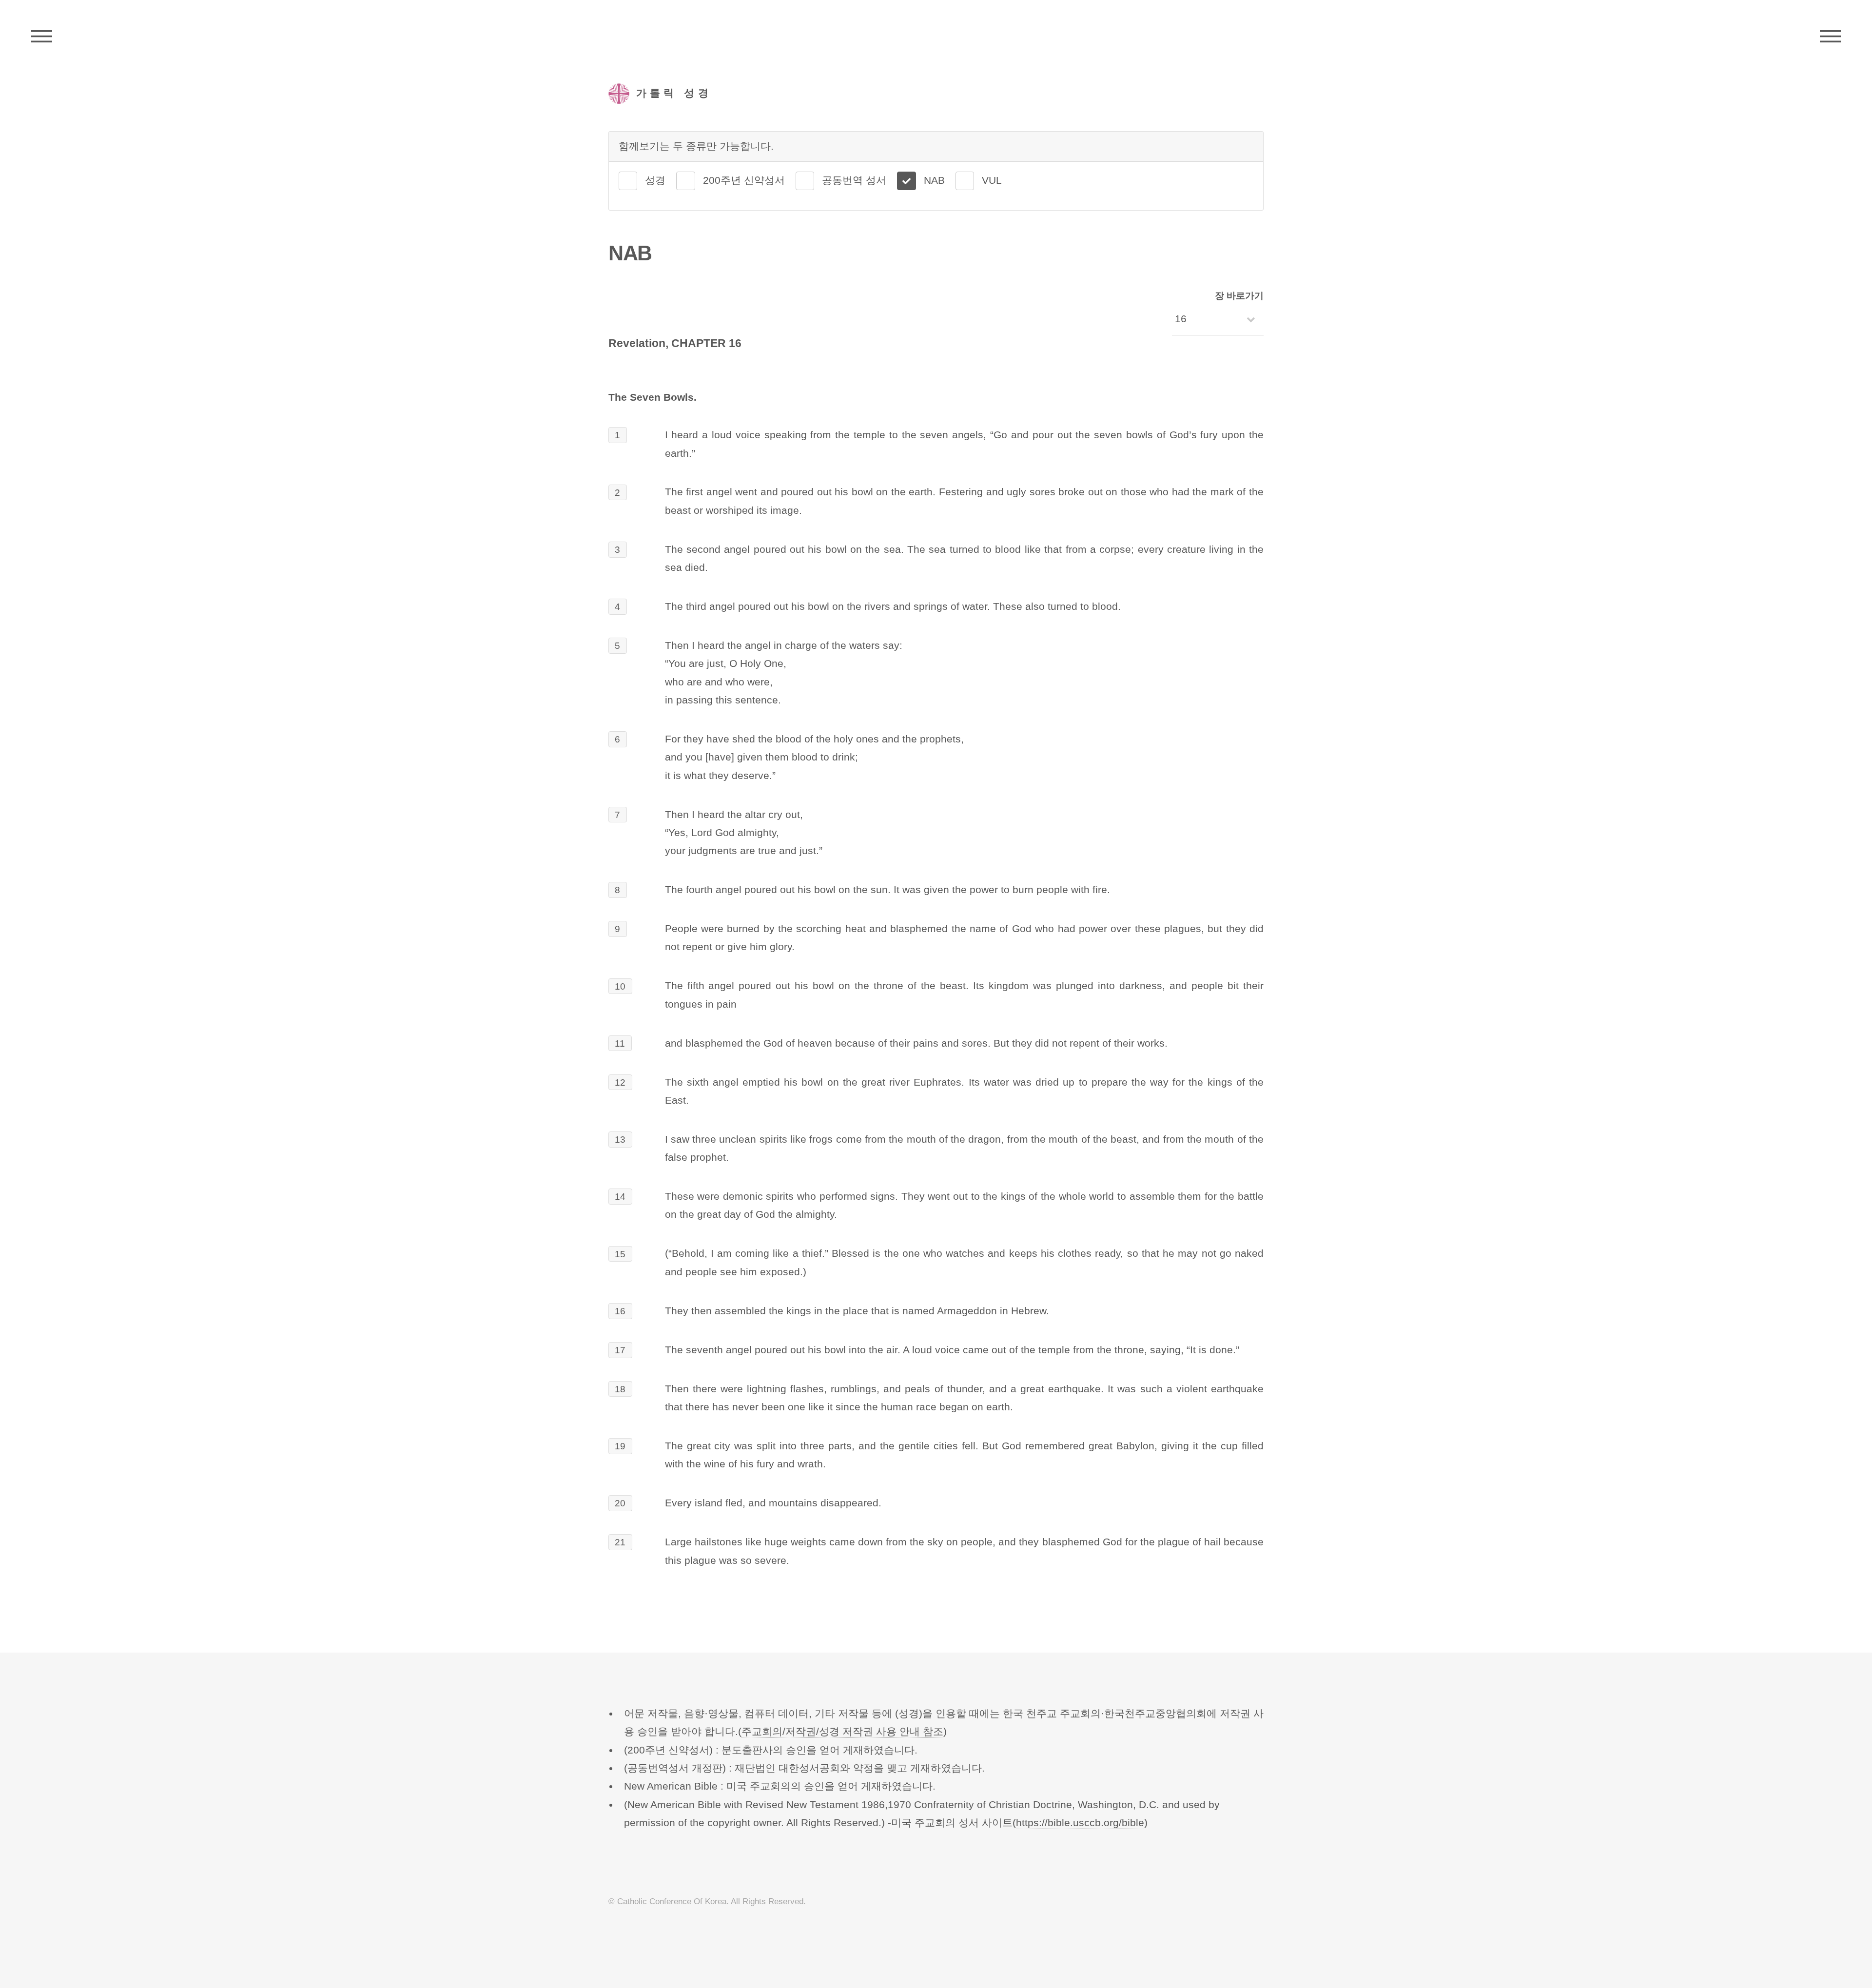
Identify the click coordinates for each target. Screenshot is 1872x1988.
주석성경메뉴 (42, 37)
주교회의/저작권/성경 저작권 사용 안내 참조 (842, 1732)
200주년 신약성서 (744, 180)
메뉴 (1830, 37)
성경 (655, 180)
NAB (934, 180)
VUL (992, 180)
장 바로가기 (1239, 296)
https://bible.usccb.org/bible (1080, 1823)
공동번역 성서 (854, 180)
